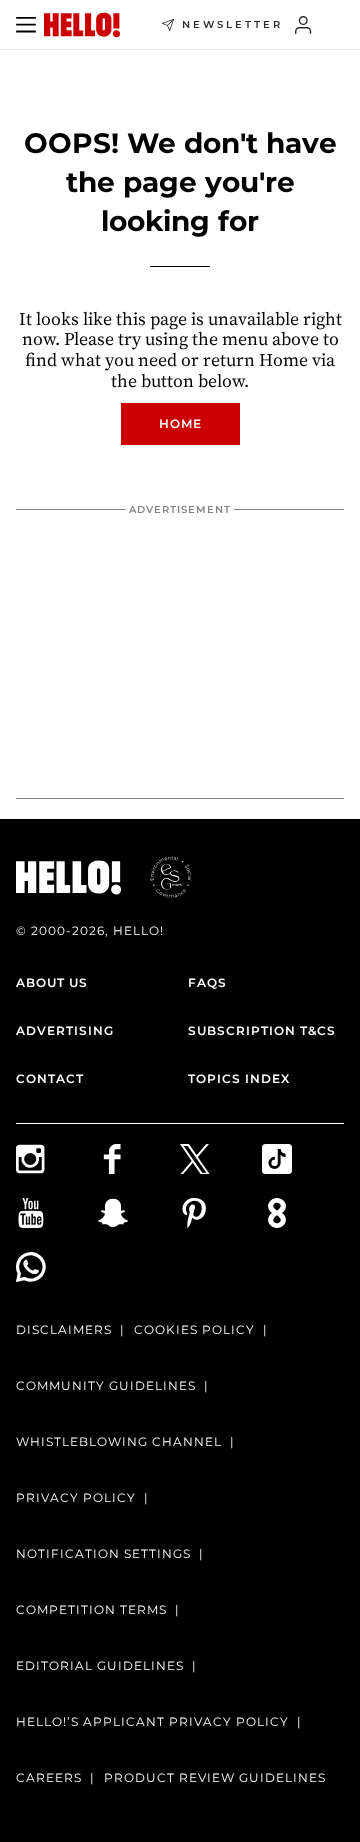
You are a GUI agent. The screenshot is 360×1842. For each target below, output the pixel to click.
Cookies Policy (194, 1329)
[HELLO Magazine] (82, 25)
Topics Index (239, 1078)
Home (180, 423)
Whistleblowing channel (119, 1441)
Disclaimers (64, 1329)
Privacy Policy (76, 1497)
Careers (49, 1777)
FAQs (207, 982)
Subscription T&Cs (262, 1030)
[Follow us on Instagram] (57, 1159)
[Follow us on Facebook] (139, 1159)
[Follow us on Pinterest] (221, 1213)
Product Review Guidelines (215, 1777)
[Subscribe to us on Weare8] (303, 1213)
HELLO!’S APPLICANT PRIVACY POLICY (152, 1721)
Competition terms (91, 1609)
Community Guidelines (106, 1385)
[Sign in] (303, 25)
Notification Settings (103, 1553)
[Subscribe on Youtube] (57, 1213)
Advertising (65, 1030)
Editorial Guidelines (100, 1665)
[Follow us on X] (221, 1159)
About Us (52, 982)
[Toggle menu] (26, 25)
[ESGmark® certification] (159, 877)
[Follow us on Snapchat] (139, 1213)
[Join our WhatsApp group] (57, 1267)
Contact (50, 1078)
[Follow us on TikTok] (303, 1159)
